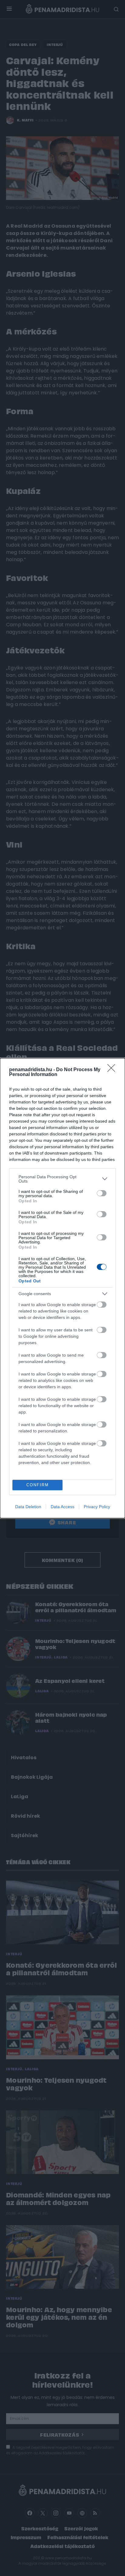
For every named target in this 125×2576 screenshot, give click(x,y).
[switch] (102, 1193)
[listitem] (62, 1179)
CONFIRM (38, 1485)
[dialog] (62, 1288)
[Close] (113, 1070)
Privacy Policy (97, 1507)
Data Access (62, 1507)
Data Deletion (28, 1507)
